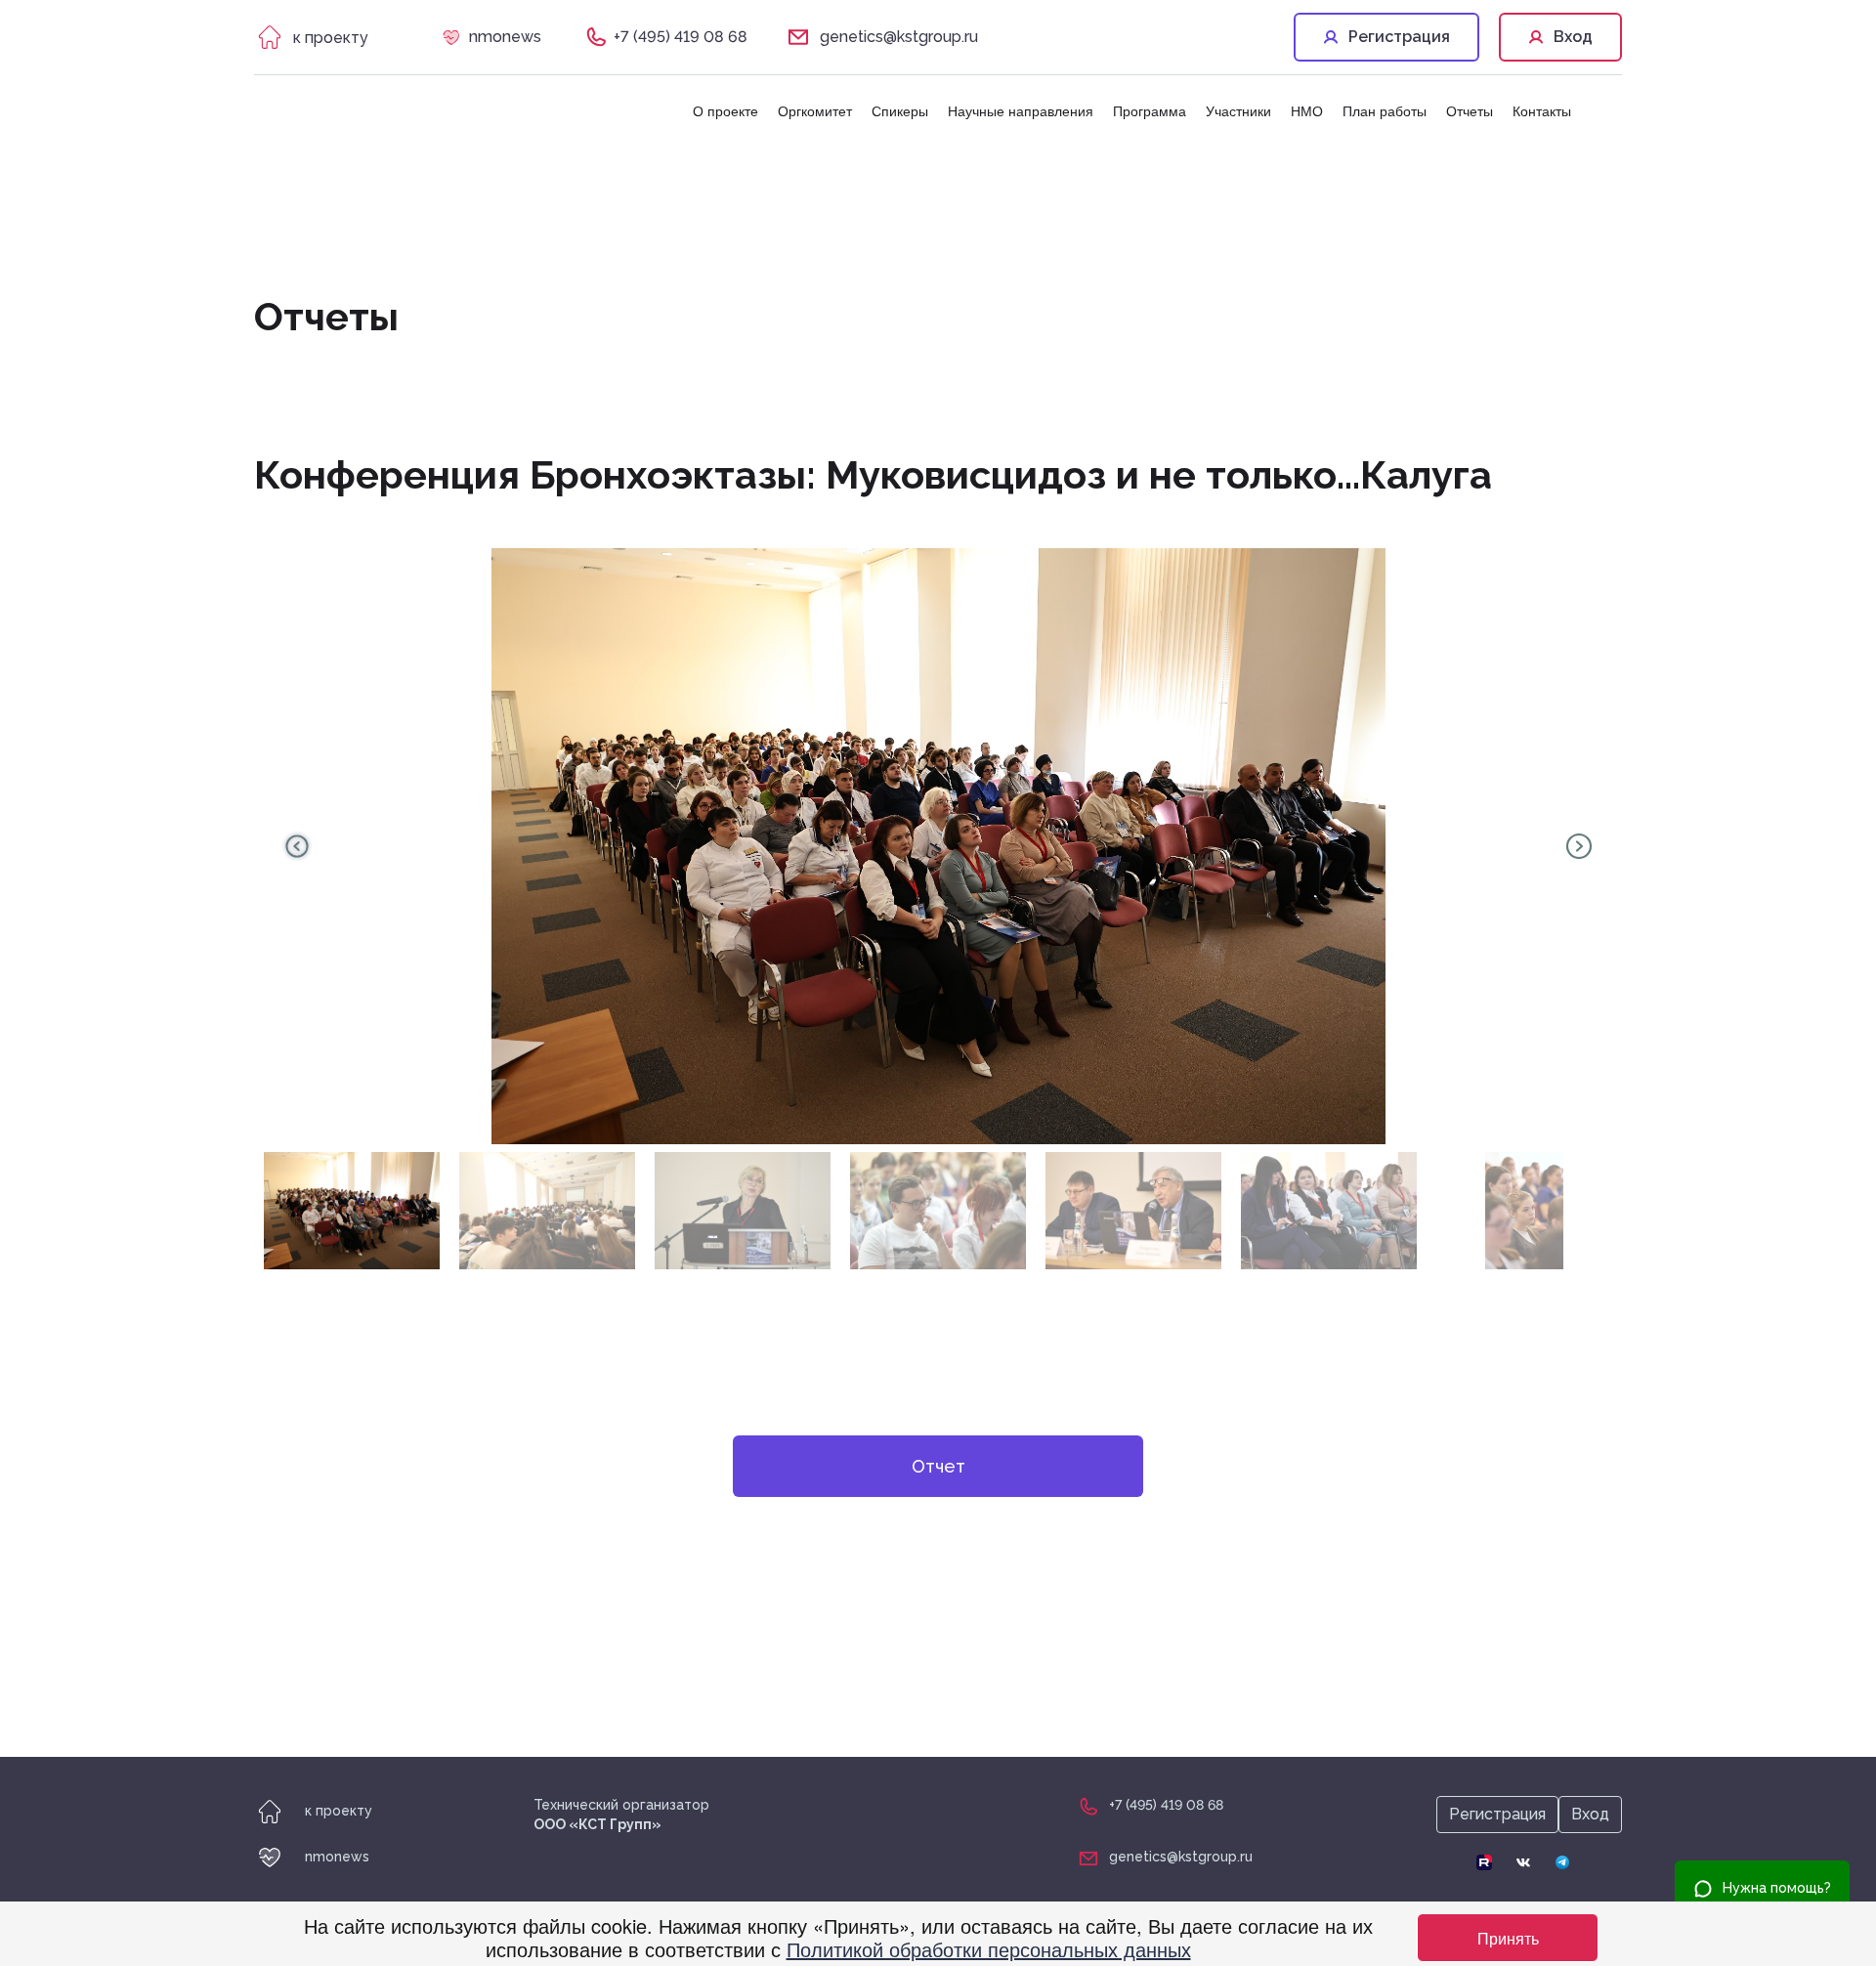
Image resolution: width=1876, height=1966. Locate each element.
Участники (1238, 110)
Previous (297, 846)
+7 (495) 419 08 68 (681, 37)
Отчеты (1470, 110)
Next (1579, 846)
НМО (1307, 110)
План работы (1385, 110)
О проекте (725, 110)
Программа (1150, 110)
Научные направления (1021, 110)
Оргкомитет (815, 110)
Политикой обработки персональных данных (989, 1949)
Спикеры (900, 110)
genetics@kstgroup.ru (899, 37)
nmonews (505, 37)
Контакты (1542, 110)
